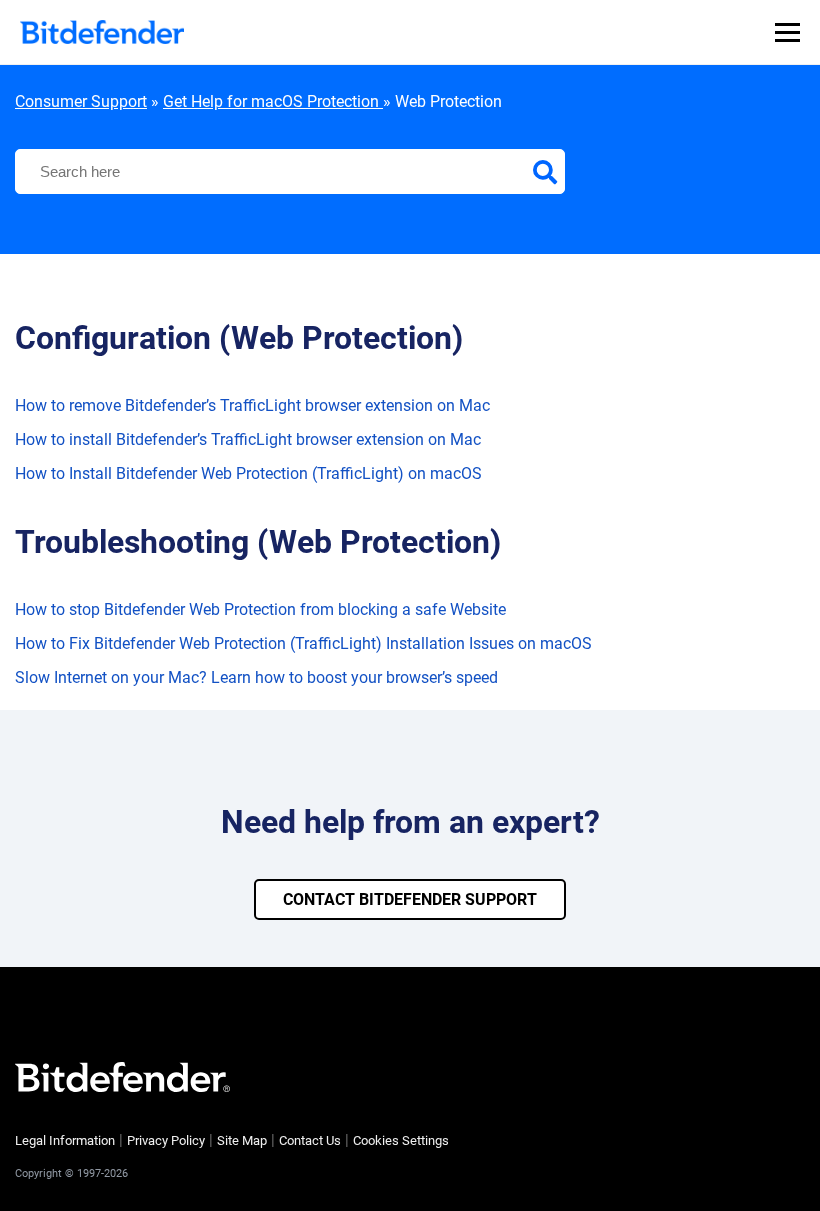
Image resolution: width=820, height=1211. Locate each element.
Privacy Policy (166, 1140)
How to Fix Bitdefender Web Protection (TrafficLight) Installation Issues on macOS (303, 643)
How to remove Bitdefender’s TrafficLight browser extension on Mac (252, 405)
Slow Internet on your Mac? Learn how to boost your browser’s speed (256, 677)
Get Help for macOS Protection (273, 101)
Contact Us (310, 1140)
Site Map (242, 1140)
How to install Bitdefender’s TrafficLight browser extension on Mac (248, 439)
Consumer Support (81, 101)
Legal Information (65, 1140)
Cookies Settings (401, 1140)
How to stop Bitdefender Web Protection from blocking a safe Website (260, 609)
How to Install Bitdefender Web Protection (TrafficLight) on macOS (248, 473)
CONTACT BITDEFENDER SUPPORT (410, 899)
